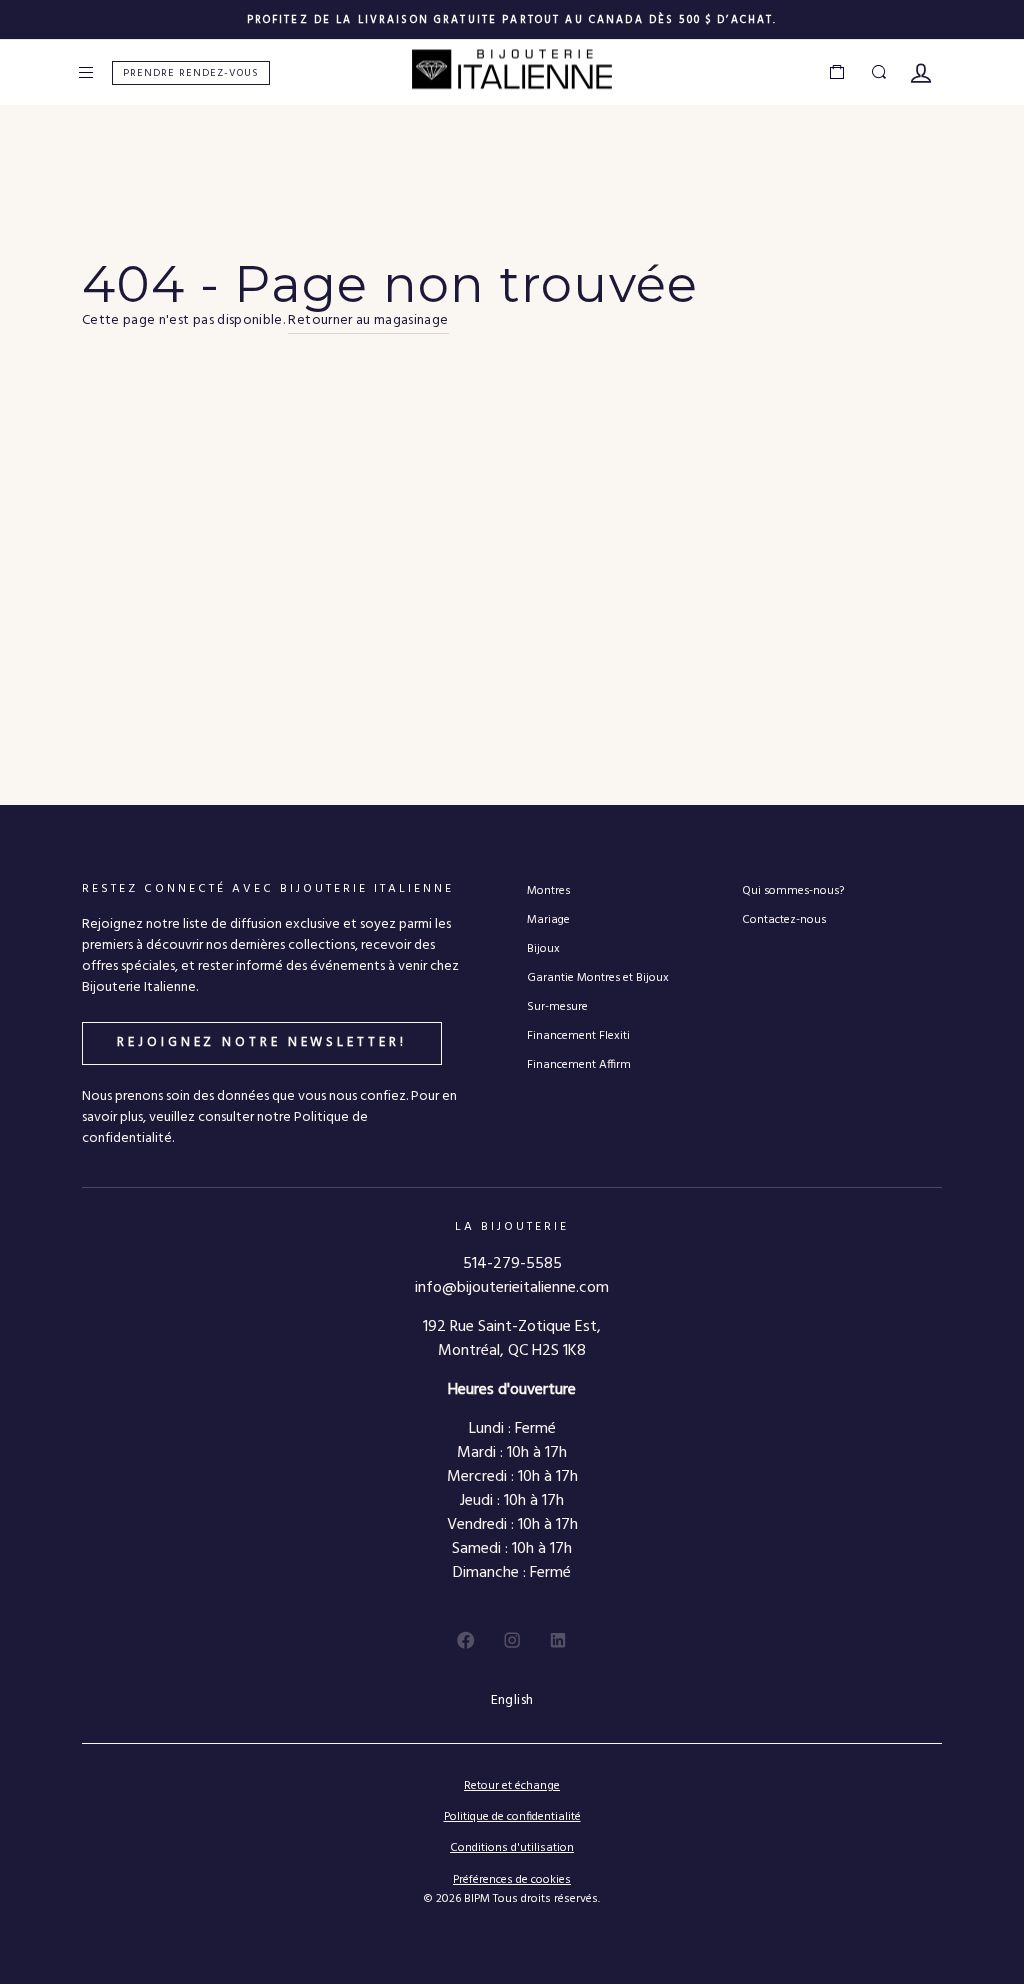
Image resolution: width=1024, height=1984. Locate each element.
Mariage (548, 919)
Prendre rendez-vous (191, 73)
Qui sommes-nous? (793, 890)
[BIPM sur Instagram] (512, 1640)
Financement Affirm (579, 1064)
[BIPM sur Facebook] (466, 1640)
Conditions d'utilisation (512, 1848)
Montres (548, 890)
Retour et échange (512, 1786)
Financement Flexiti (578, 1035)
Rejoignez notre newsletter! (261, 1042)
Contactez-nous (784, 919)
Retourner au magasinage (368, 321)
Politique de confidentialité (512, 1817)
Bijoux (543, 948)
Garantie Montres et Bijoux (598, 977)
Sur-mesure (557, 1006)
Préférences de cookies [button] (512, 1880)
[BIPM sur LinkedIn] (558, 1640)
